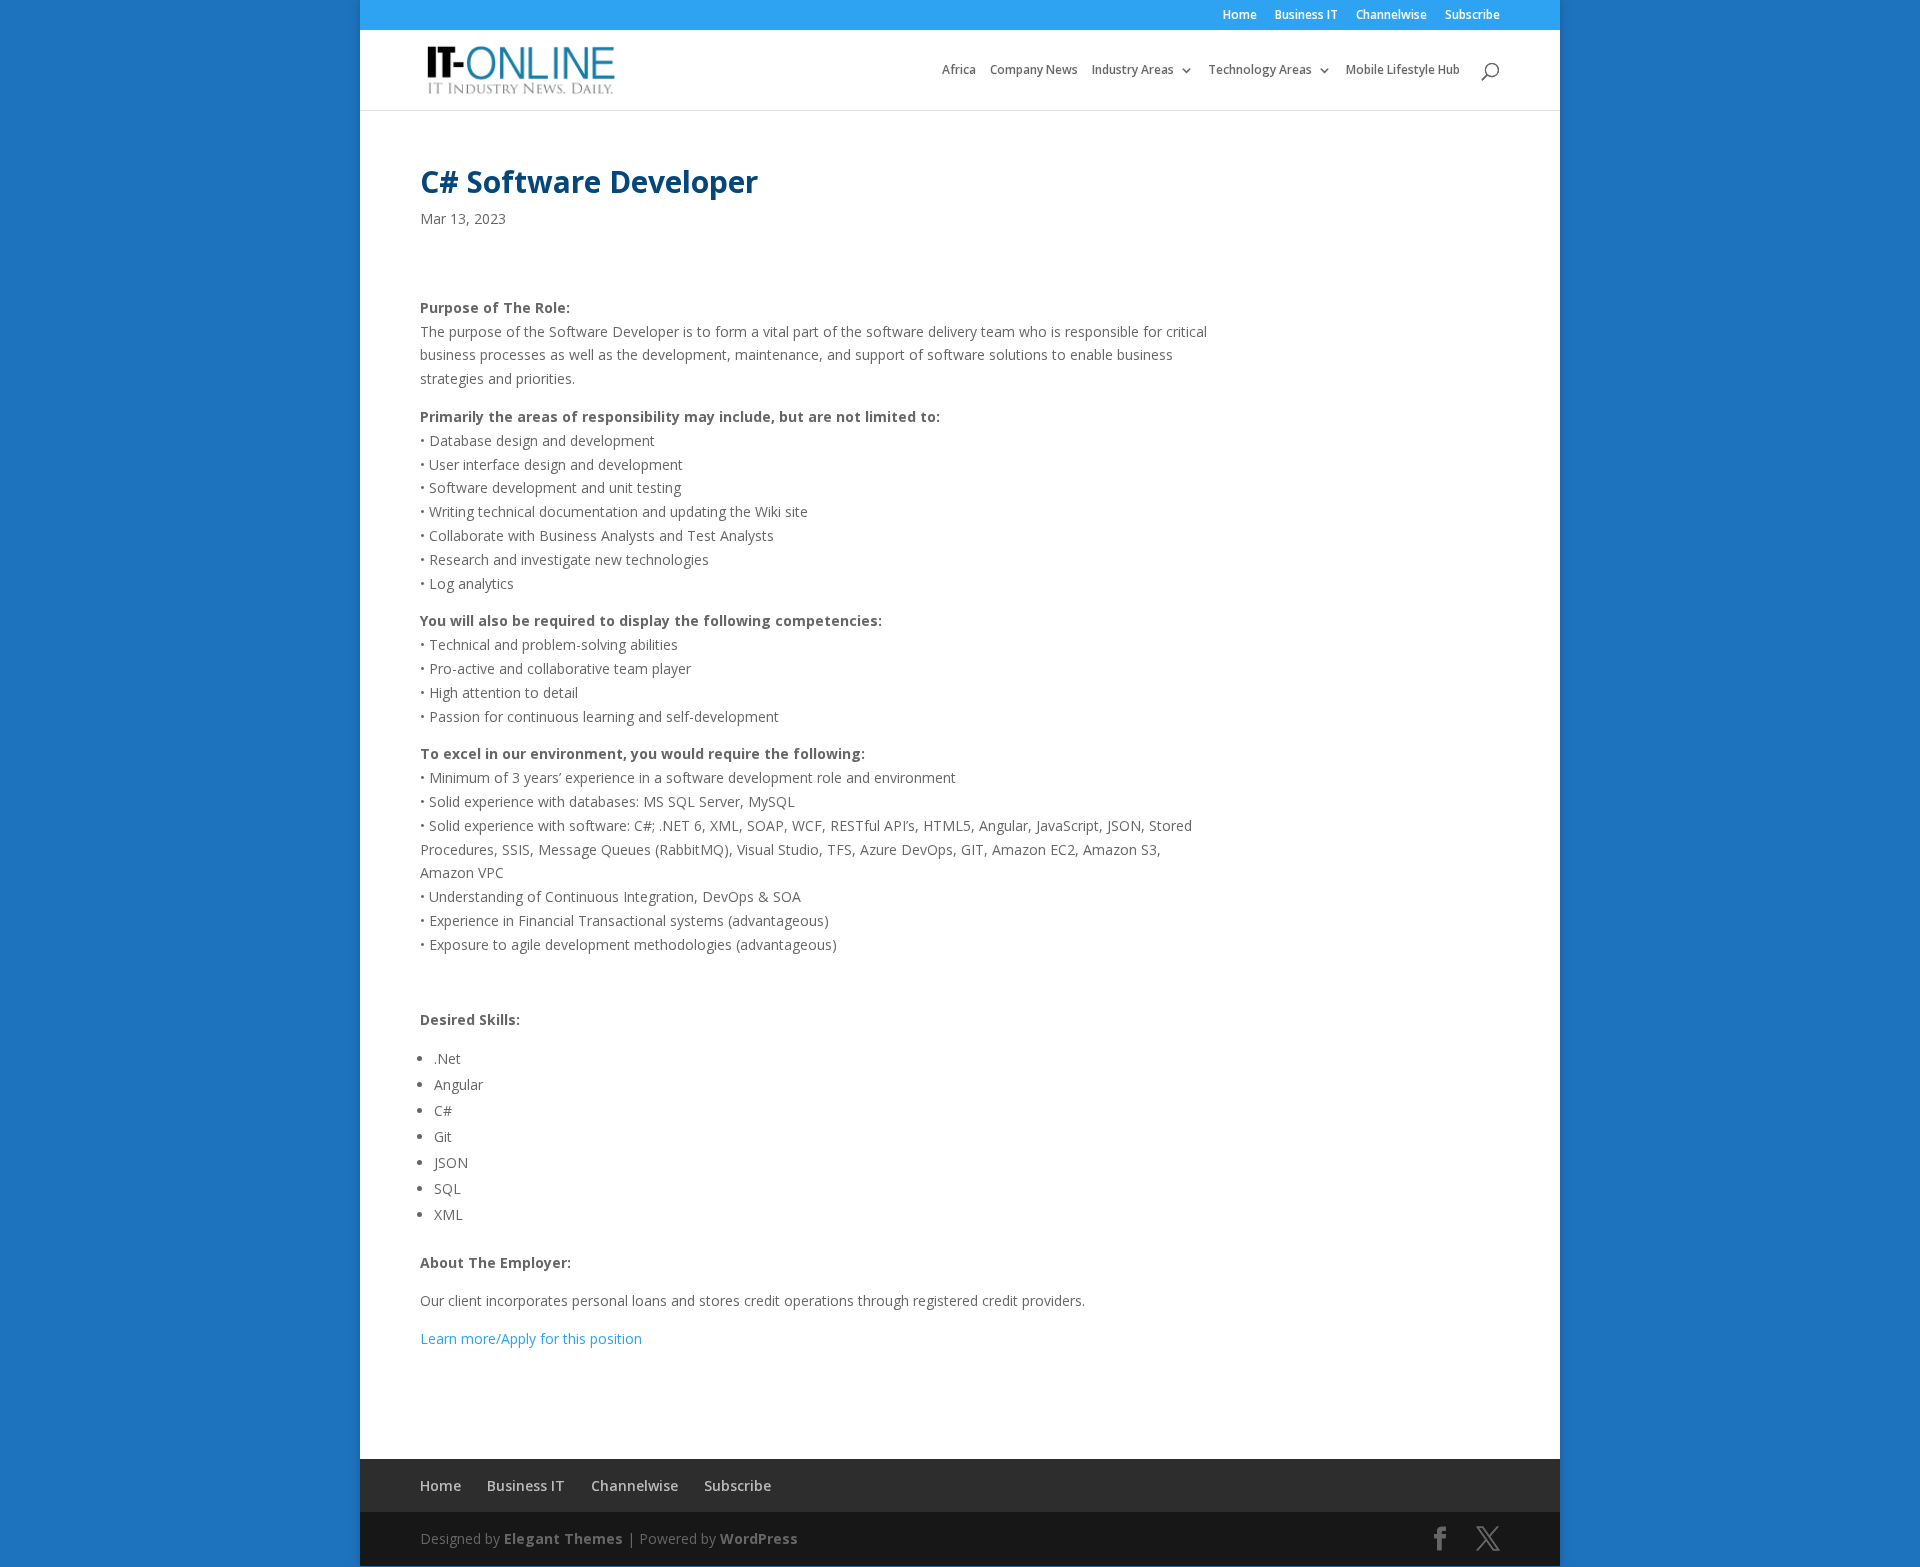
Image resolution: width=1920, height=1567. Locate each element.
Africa (959, 70)
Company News (1034, 70)
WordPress (759, 1538)
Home (1240, 16)
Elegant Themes (563, 1538)
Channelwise (1391, 16)
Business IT (1306, 16)
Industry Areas (1133, 70)
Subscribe (1472, 16)
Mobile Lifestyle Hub (1403, 70)
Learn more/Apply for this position (531, 1338)
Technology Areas (1260, 70)
